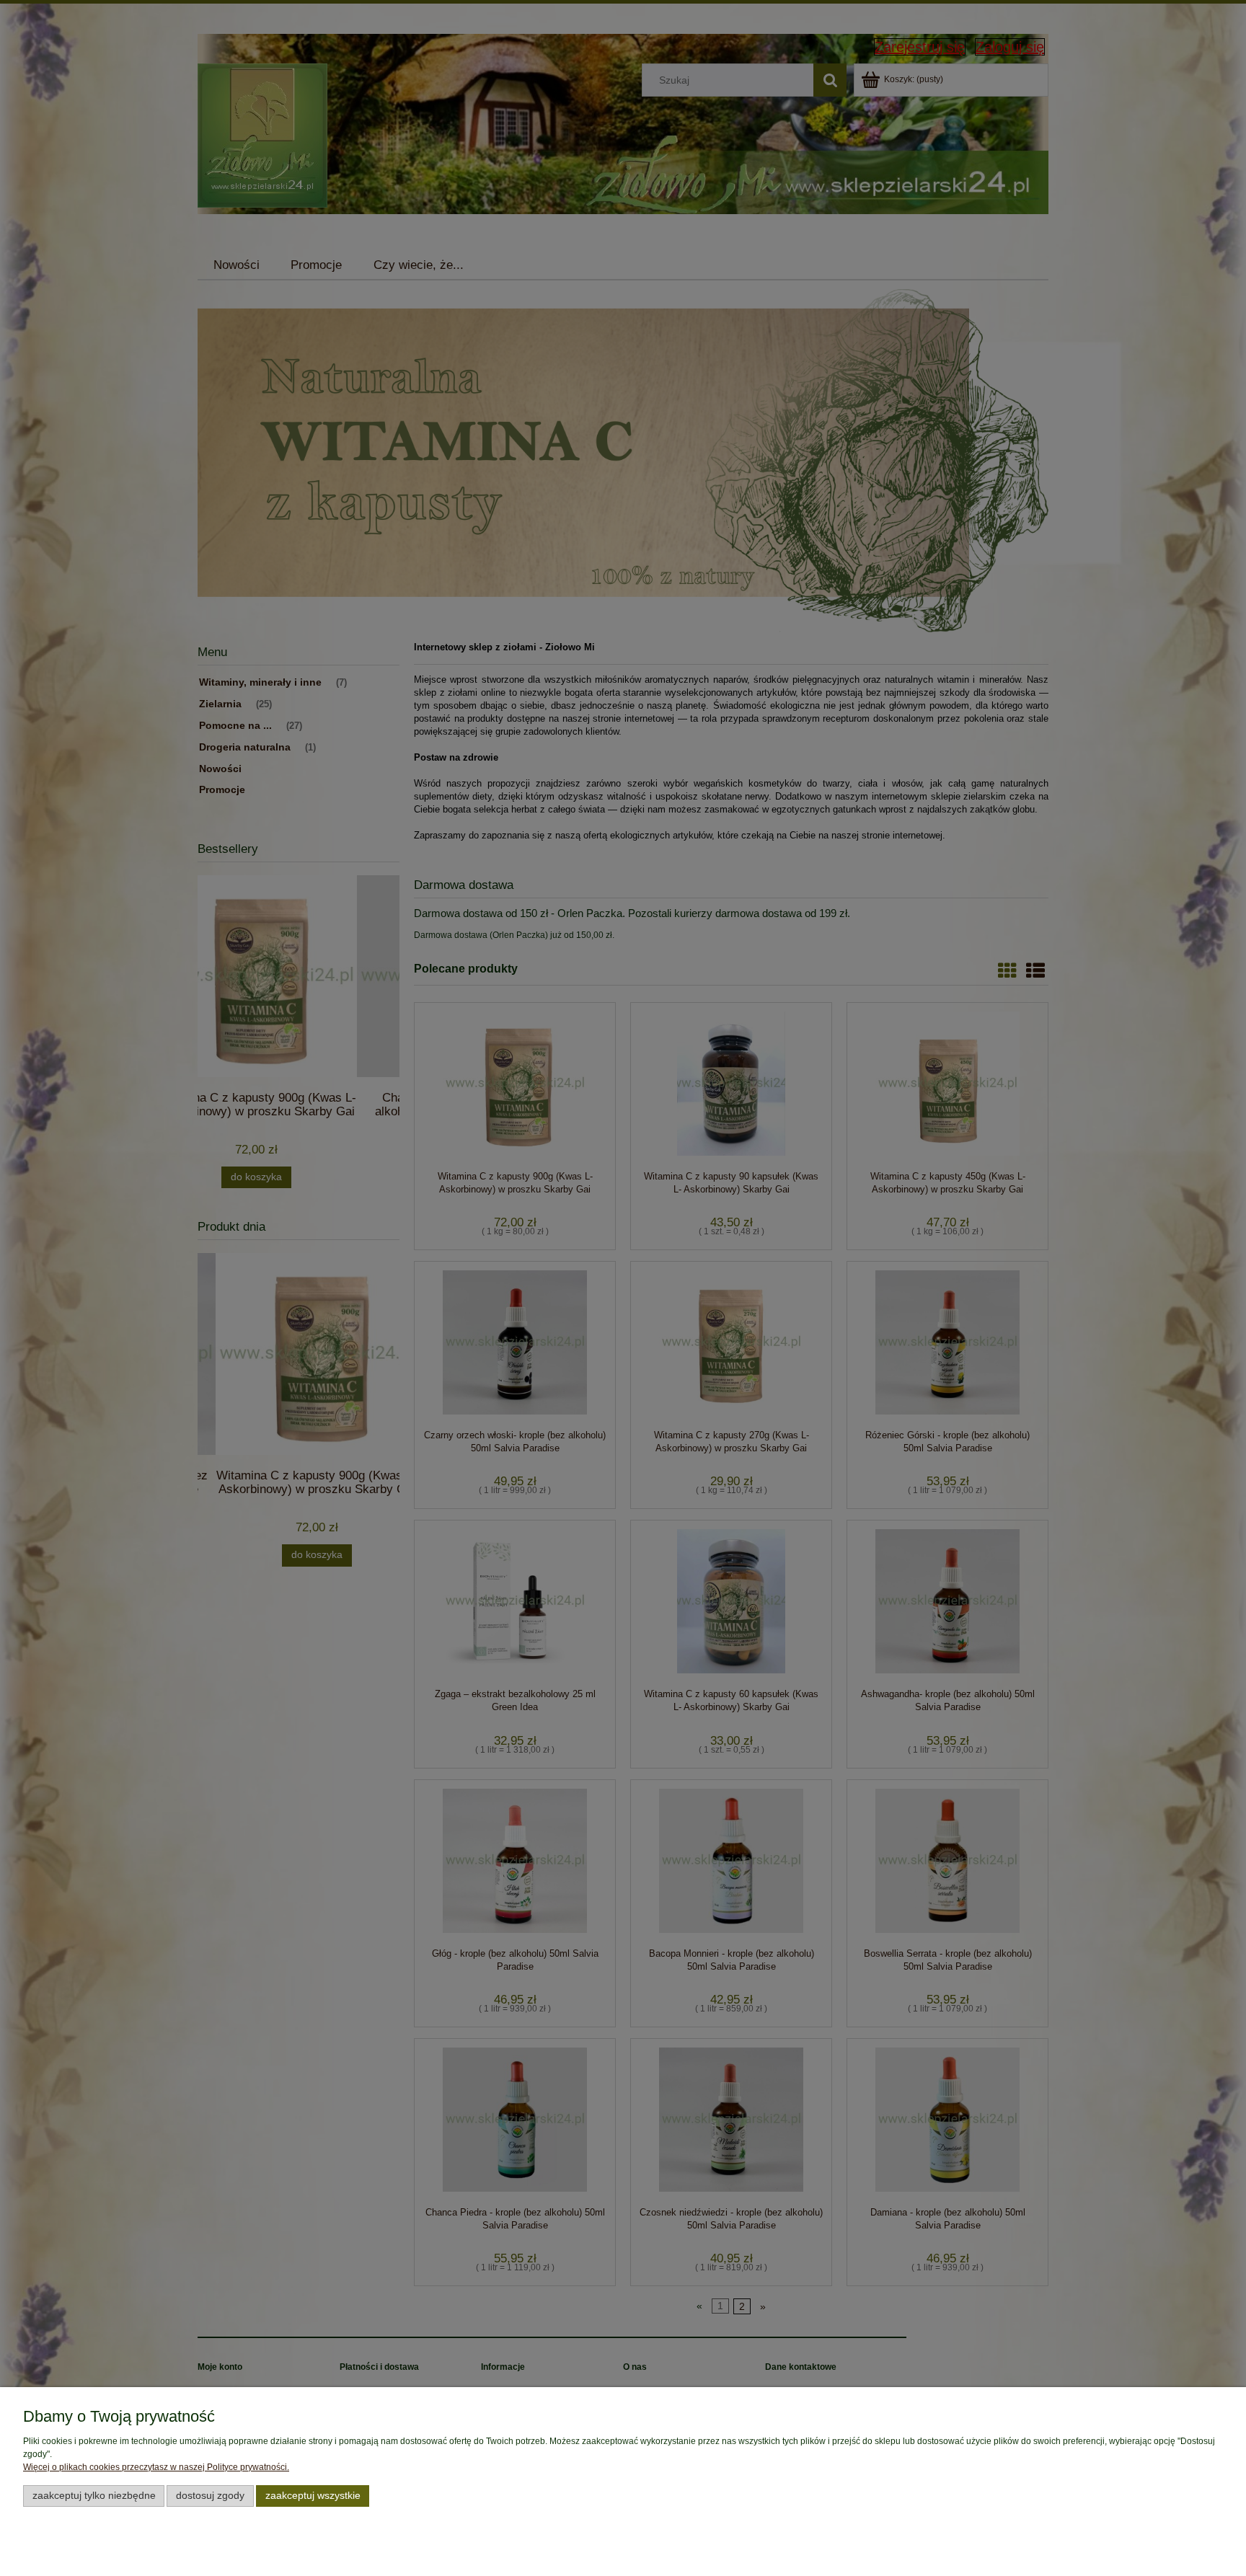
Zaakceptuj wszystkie (313, 2496)
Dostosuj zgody (210, 2496)
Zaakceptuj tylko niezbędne (94, 2496)
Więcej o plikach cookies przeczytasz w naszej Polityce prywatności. (156, 2467)
